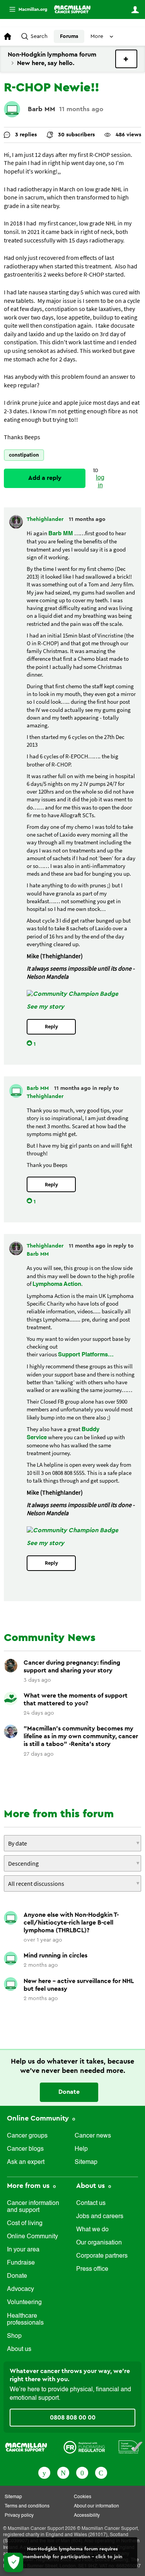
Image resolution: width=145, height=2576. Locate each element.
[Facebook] (44, 2472)
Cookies (83, 2497)
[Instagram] (101, 2472)
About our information (96, 2506)
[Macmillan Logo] (26, 2447)
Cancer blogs (25, 2149)
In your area (23, 2250)
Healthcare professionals (25, 2320)
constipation (24, 455)
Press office (92, 2269)
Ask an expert (26, 2162)
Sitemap (86, 2162)
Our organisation (99, 2243)
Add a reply (45, 478)
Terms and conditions (27, 2506)
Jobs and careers (100, 2217)
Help (81, 2149)
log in (100, 482)
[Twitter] (63, 2472)
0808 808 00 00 (73, 2418)
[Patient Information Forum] (131, 2447)
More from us (29, 2186)
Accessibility (87, 2516)
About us (19, 2349)
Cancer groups (27, 2136)
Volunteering (24, 2303)
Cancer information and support (33, 2207)
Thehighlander (46, 519)
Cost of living (25, 2224)
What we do (92, 2230)
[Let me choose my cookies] (14, 2562)
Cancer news (93, 2136)
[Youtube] (82, 2472)
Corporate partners (102, 2256)
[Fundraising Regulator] (84, 2447)
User (135, 10)
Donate (69, 2092)
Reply (51, 1027)
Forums (69, 36)
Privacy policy (19, 2516)
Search (39, 36)
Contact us (91, 2203)
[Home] (72, 9)
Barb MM (42, 109)
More (25, 9)
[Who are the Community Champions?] (72, 994)
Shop (14, 2336)
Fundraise (21, 2263)
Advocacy (20, 2289)
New (126, 59)
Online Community (39, 2118)
